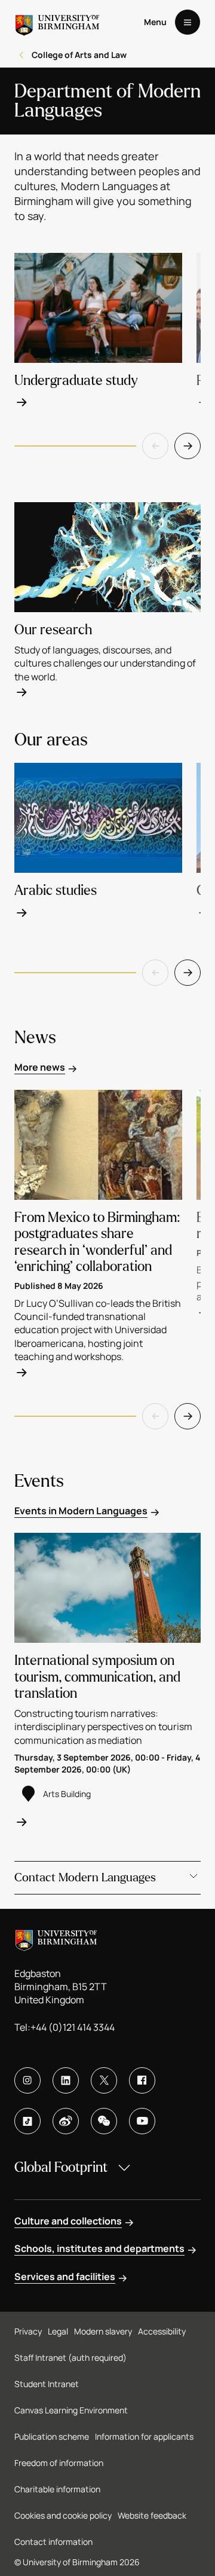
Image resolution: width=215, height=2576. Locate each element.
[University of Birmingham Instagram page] (27, 2080)
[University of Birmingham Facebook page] (142, 2080)
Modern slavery (103, 2331)
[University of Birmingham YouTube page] (142, 2121)
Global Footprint (61, 2167)
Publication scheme (52, 2436)
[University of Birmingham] (57, 22)
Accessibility (162, 2331)
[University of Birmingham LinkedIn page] (66, 2080)
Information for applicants (144, 2436)
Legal (58, 2331)
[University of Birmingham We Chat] (104, 2121)
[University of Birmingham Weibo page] (66, 2121)
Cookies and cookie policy (63, 2515)
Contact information (53, 2542)
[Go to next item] (188, 446)
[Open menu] (188, 22)
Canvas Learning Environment (71, 2410)
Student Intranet (47, 2384)
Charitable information (57, 2489)
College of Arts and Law (79, 55)
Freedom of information (59, 2463)
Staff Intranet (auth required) (70, 2357)
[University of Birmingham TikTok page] (27, 2121)
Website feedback (152, 2515)
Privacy (28, 2331)
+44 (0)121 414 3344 (73, 2027)
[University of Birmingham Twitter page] (104, 2080)
